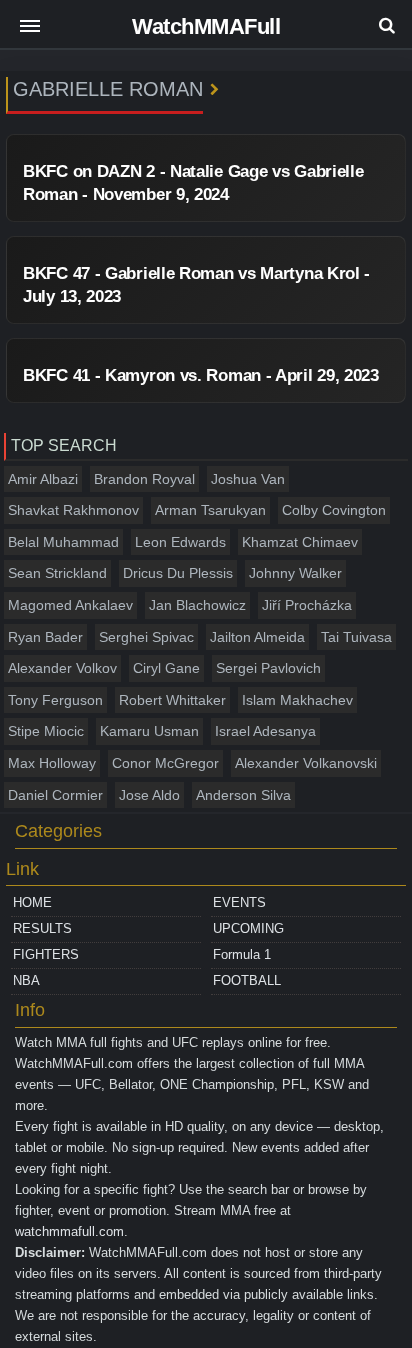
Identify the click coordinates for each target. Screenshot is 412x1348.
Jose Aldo (149, 795)
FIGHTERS (46, 954)
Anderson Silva (243, 795)
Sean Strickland (57, 573)
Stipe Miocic (46, 731)
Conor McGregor (165, 763)
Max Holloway (52, 763)
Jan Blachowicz (197, 605)
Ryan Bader (45, 637)
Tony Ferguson (55, 700)
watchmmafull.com (69, 1231)
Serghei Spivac (146, 637)
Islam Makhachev (297, 700)
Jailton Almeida (257, 637)
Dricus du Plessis (178, 573)
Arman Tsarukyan (210, 510)
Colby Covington (334, 510)
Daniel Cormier (55, 795)
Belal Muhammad (63, 542)
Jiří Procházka (307, 605)
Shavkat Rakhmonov (73, 510)
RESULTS (42, 928)
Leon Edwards (180, 542)
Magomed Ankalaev (70, 605)
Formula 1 (242, 954)
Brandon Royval (144, 479)
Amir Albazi (43, 479)
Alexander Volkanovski (306, 763)
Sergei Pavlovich (268, 668)
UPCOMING (248, 928)
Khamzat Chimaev (300, 542)
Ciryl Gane (166, 668)
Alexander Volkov (62, 668)
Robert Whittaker (172, 700)
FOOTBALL (247, 980)
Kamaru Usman (149, 731)
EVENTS (239, 902)
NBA (26, 980)
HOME (32, 902)
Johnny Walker (295, 573)
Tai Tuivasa (356, 637)
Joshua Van (248, 479)
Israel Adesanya (265, 731)
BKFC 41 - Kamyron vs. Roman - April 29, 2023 (201, 375)
